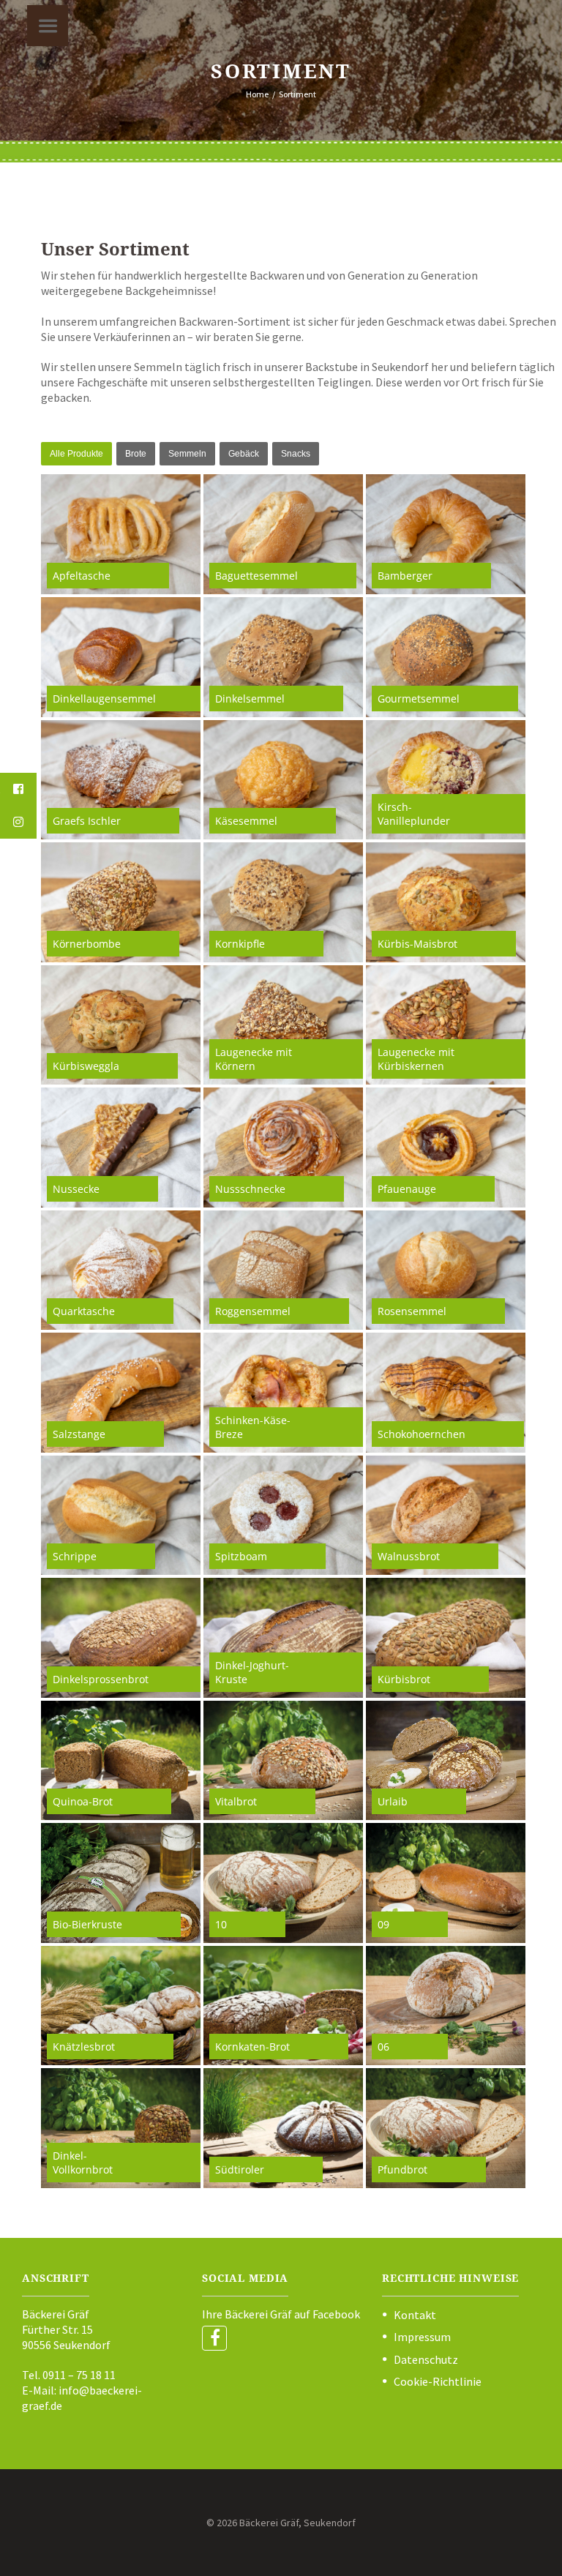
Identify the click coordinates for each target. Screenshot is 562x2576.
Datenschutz (426, 2359)
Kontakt (415, 2315)
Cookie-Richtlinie (438, 2381)
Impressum (422, 2337)
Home (257, 94)
